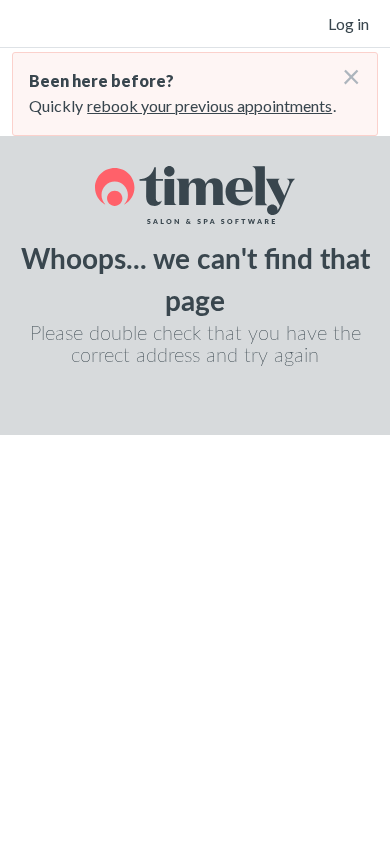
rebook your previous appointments (209, 105)
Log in (348, 23)
